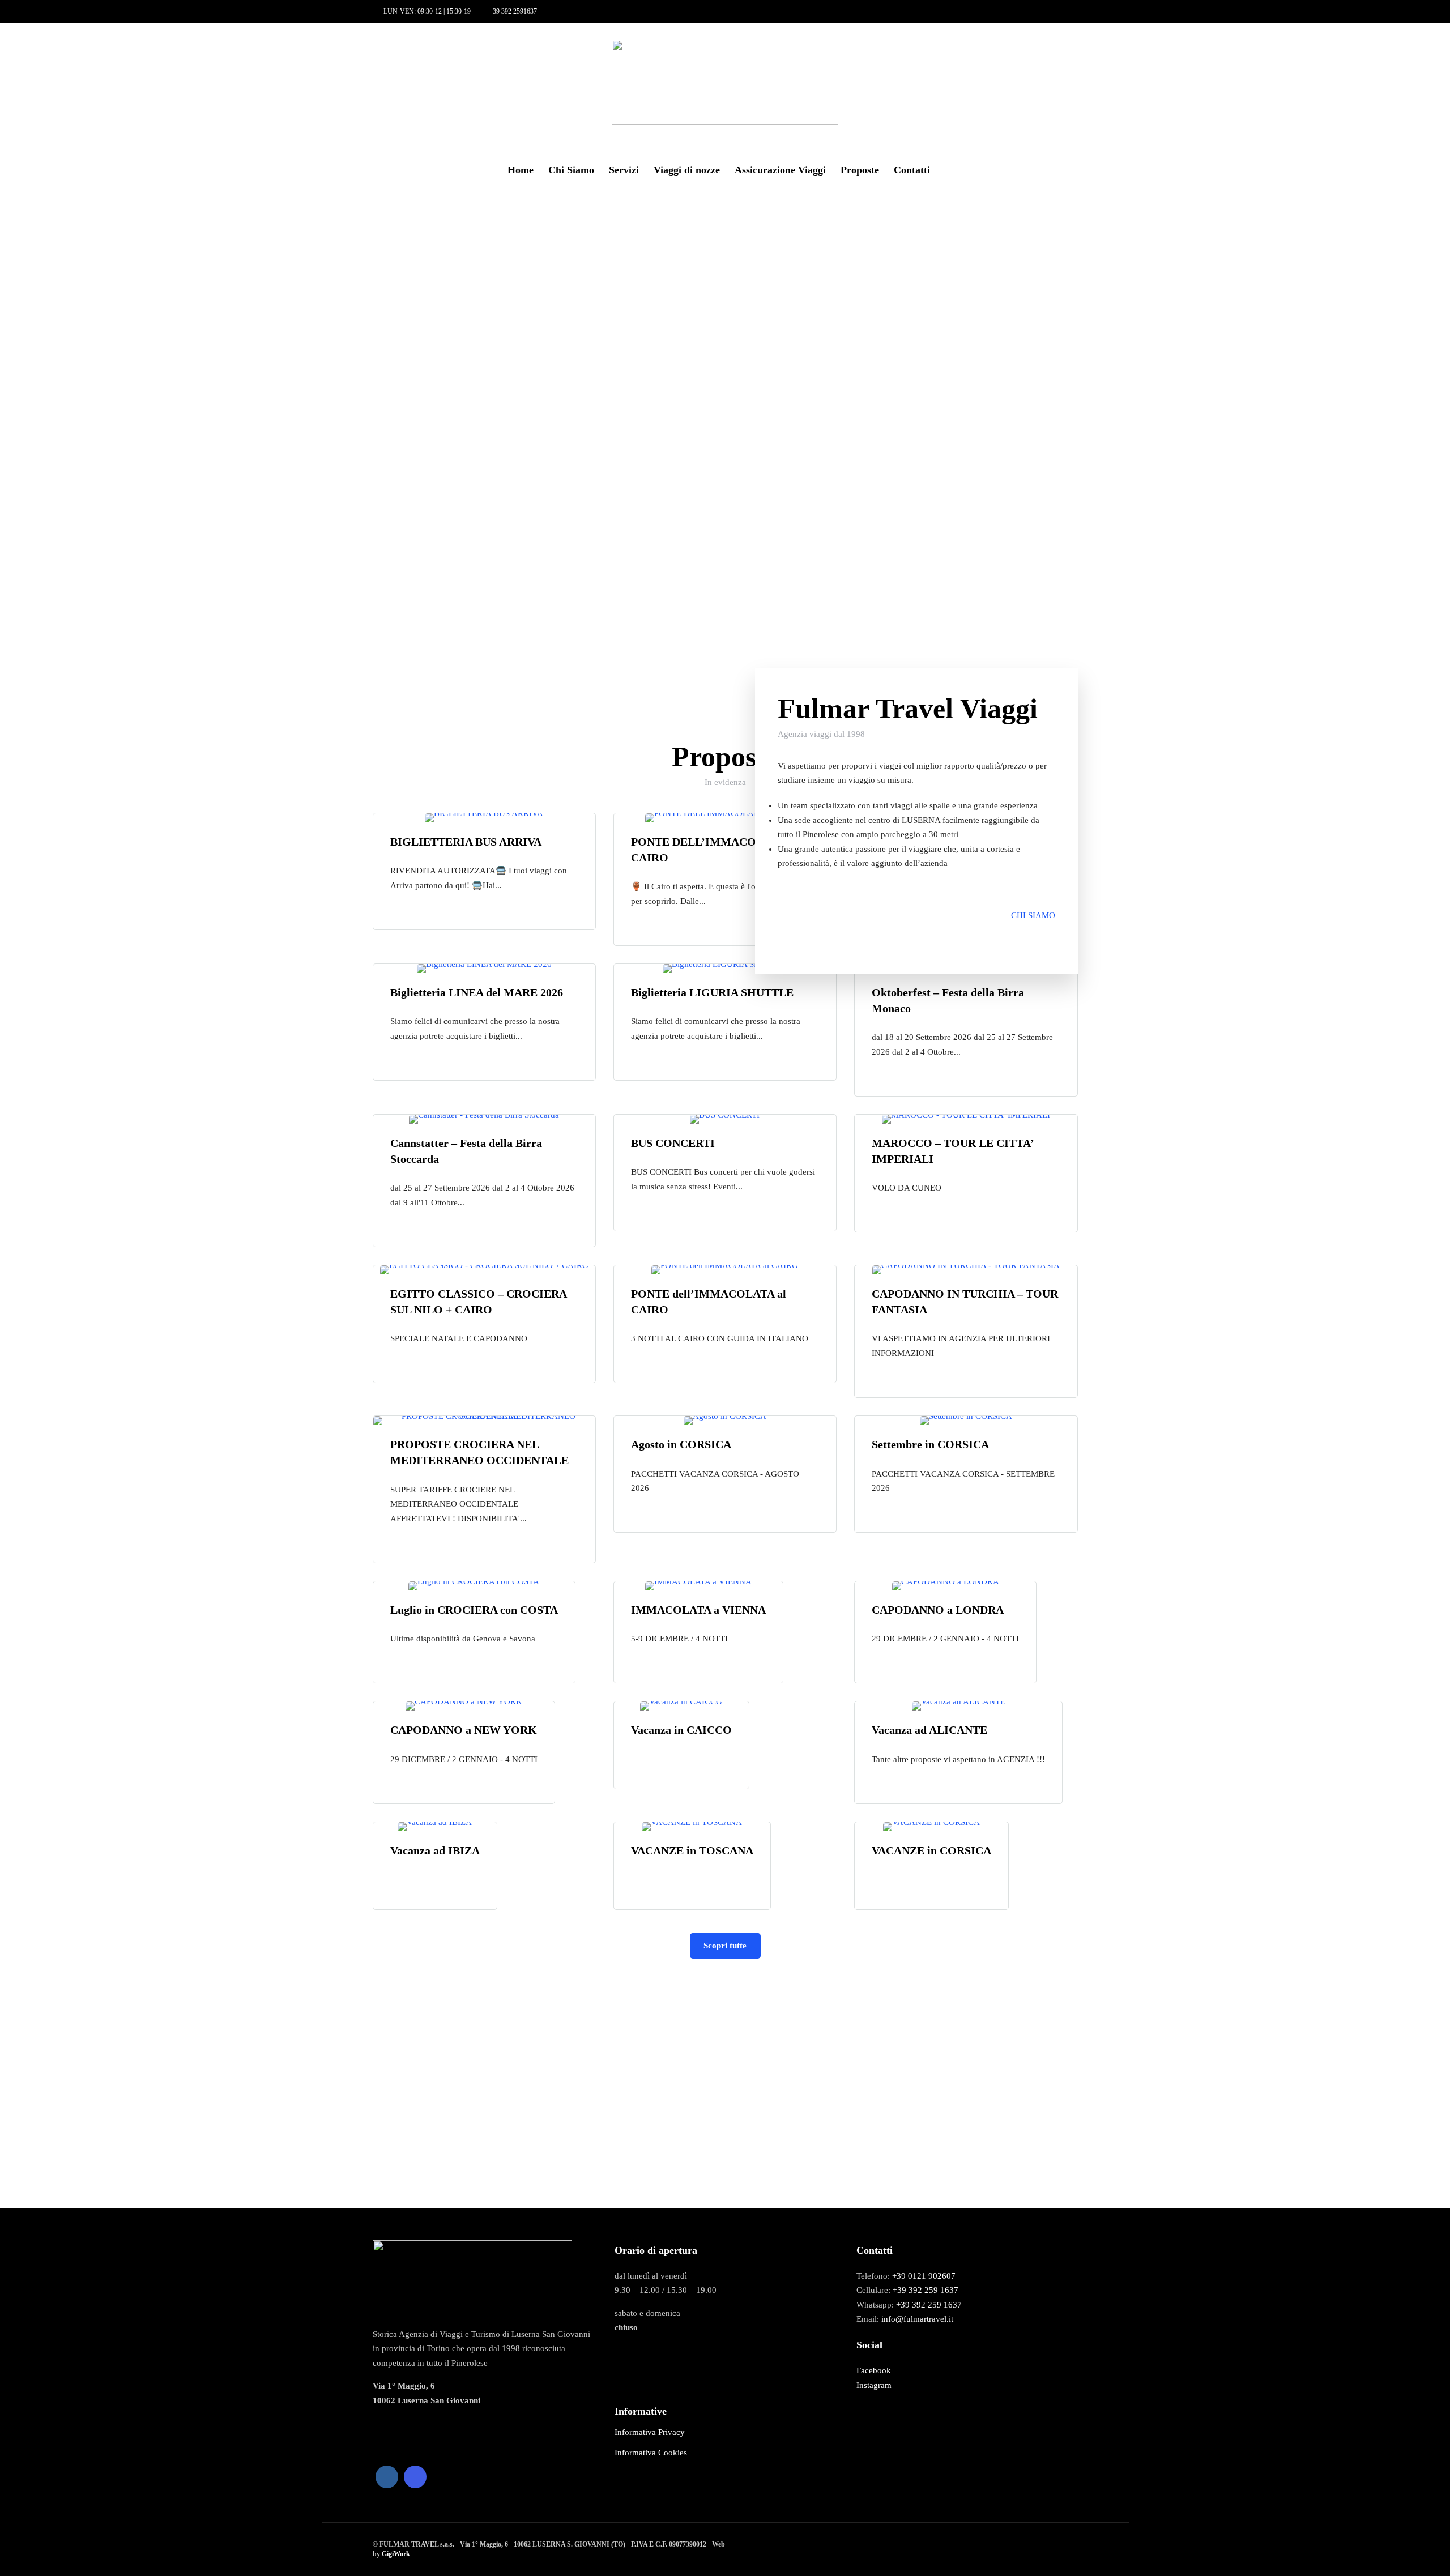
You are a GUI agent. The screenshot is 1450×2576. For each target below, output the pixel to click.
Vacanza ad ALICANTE (929, 1730)
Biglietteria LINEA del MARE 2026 (477, 992)
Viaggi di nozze (687, 170)
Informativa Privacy (650, 2432)
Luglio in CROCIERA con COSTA (474, 1610)
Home (521, 170)
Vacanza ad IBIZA (435, 1850)
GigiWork (396, 2554)
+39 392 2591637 (513, 11)
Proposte (860, 170)
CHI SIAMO (1033, 915)
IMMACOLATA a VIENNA (698, 1610)
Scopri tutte (725, 1946)
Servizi (624, 170)
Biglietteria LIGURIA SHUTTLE (712, 992)
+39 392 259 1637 (926, 2290)
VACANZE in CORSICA (931, 1850)
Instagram (874, 2385)
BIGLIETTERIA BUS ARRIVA (466, 842)
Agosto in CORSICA (681, 1444)
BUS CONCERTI (673, 1143)
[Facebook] (387, 2477)
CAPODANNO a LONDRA (938, 1610)
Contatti (912, 170)
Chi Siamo (571, 170)
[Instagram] (71, 52)
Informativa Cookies (651, 2453)
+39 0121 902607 (924, 2276)
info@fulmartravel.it (917, 2319)
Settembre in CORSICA (930, 1444)
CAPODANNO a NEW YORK (464, 1730)
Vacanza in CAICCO (681, 1730)
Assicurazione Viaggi (780, 170)
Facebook (874, 2370)
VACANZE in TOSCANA (692, 1850)
